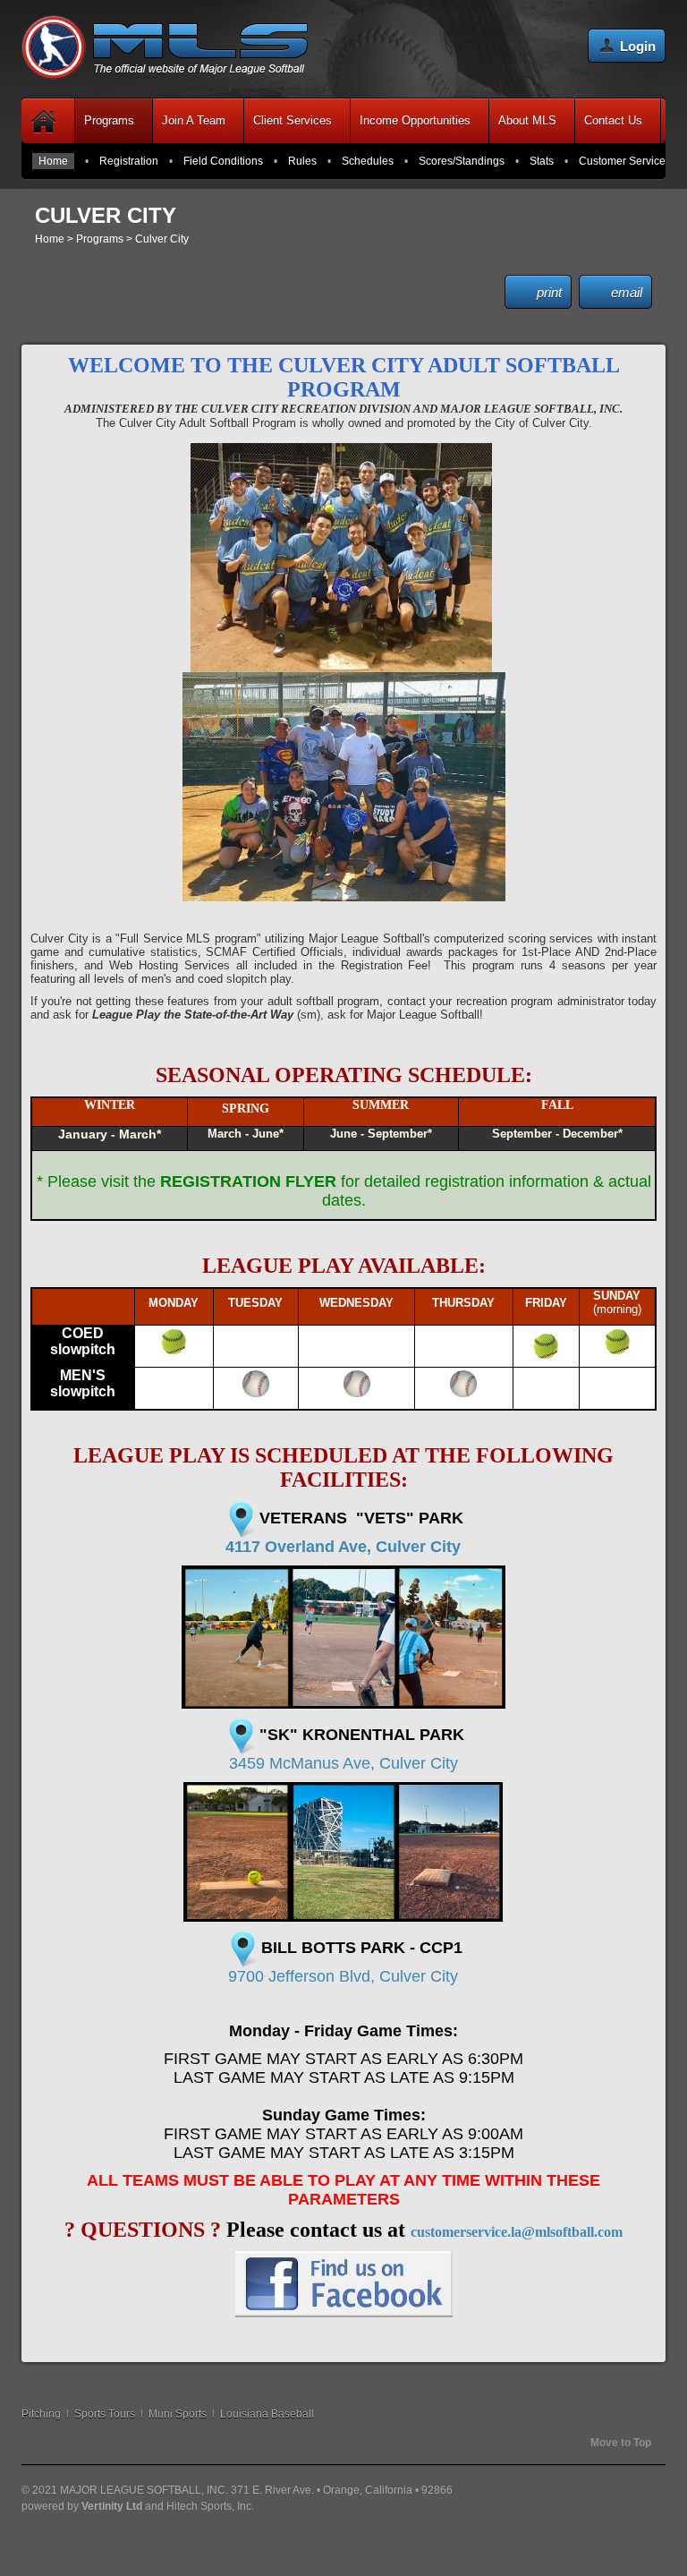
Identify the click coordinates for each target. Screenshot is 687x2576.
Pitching (41, 2414)
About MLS (527, 120)
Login (638, 46)
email (627, 292)
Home (53, 161)
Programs (109, 120)
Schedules (368, 161)
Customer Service (622, 161)
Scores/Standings (462, 161)
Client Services (293, 120)
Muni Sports (178, 2414)
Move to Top (621, 2443)
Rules (302, 161)
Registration (129, 161)
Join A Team (194, 120)
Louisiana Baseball (267, 2414)
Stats (542, 161)
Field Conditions (223, 161)
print (549, 292)
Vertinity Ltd (112, 2506)
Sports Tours (105, 2414)
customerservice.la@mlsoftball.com (517, 2232)
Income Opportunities (415, 120)
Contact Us (613, 120)
